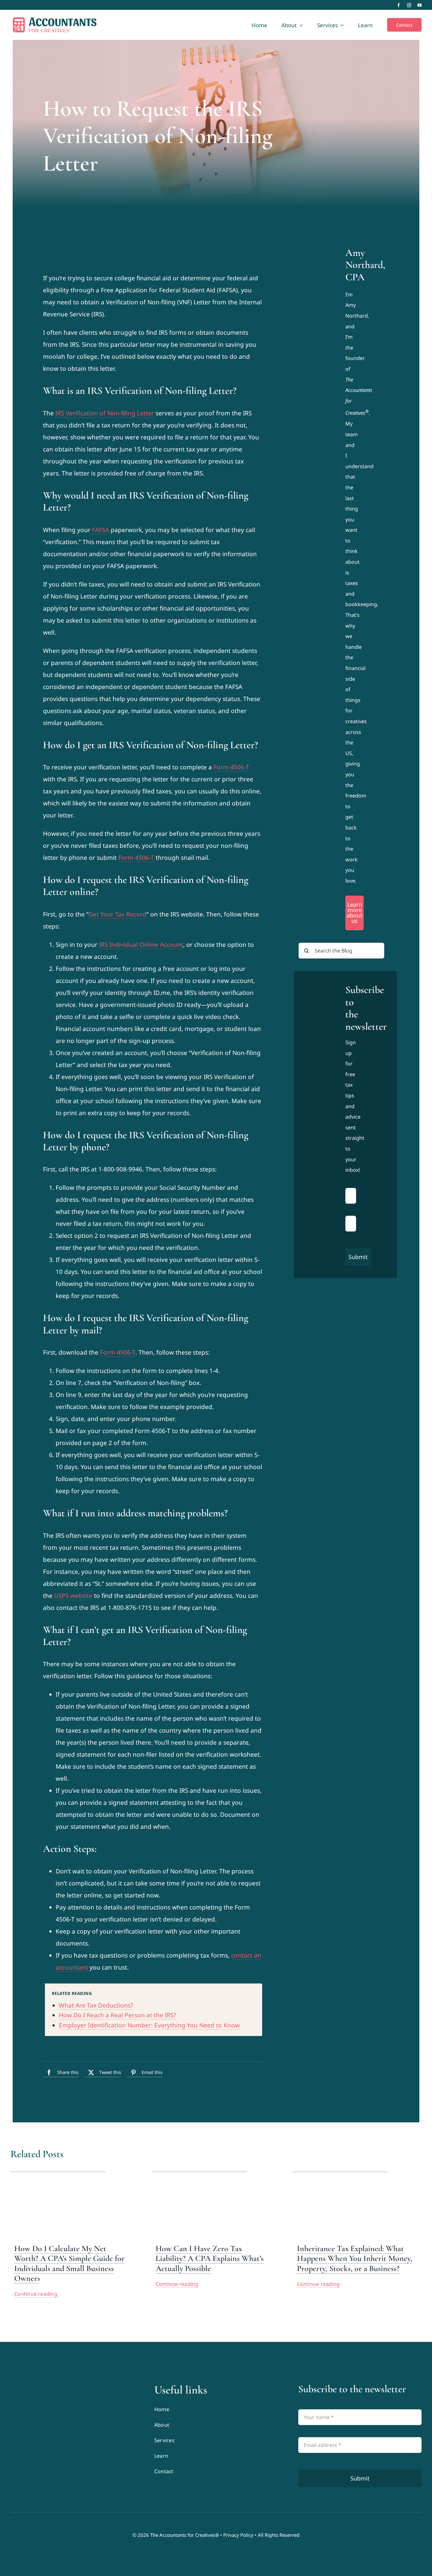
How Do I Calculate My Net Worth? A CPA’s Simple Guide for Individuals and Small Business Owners (69, 2263)
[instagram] (409, 5)
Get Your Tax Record (117, 914)
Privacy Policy (238, 2535)
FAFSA (101, 530)
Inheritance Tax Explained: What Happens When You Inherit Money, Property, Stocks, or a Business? (355, 2258)
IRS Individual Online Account (141, 945)
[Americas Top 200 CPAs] (72, 2434)
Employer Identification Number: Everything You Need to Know (149, 2025)
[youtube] (420, 5)
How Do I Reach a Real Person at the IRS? (117, 2015)
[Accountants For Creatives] (26, 2386)
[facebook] (399, 5)
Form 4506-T (231, 767)
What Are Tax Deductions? (96, 2005)
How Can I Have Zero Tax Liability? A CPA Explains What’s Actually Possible (210, 2258)
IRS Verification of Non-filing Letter (105, 413)
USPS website (73, 1596)
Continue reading (36, 2294)
